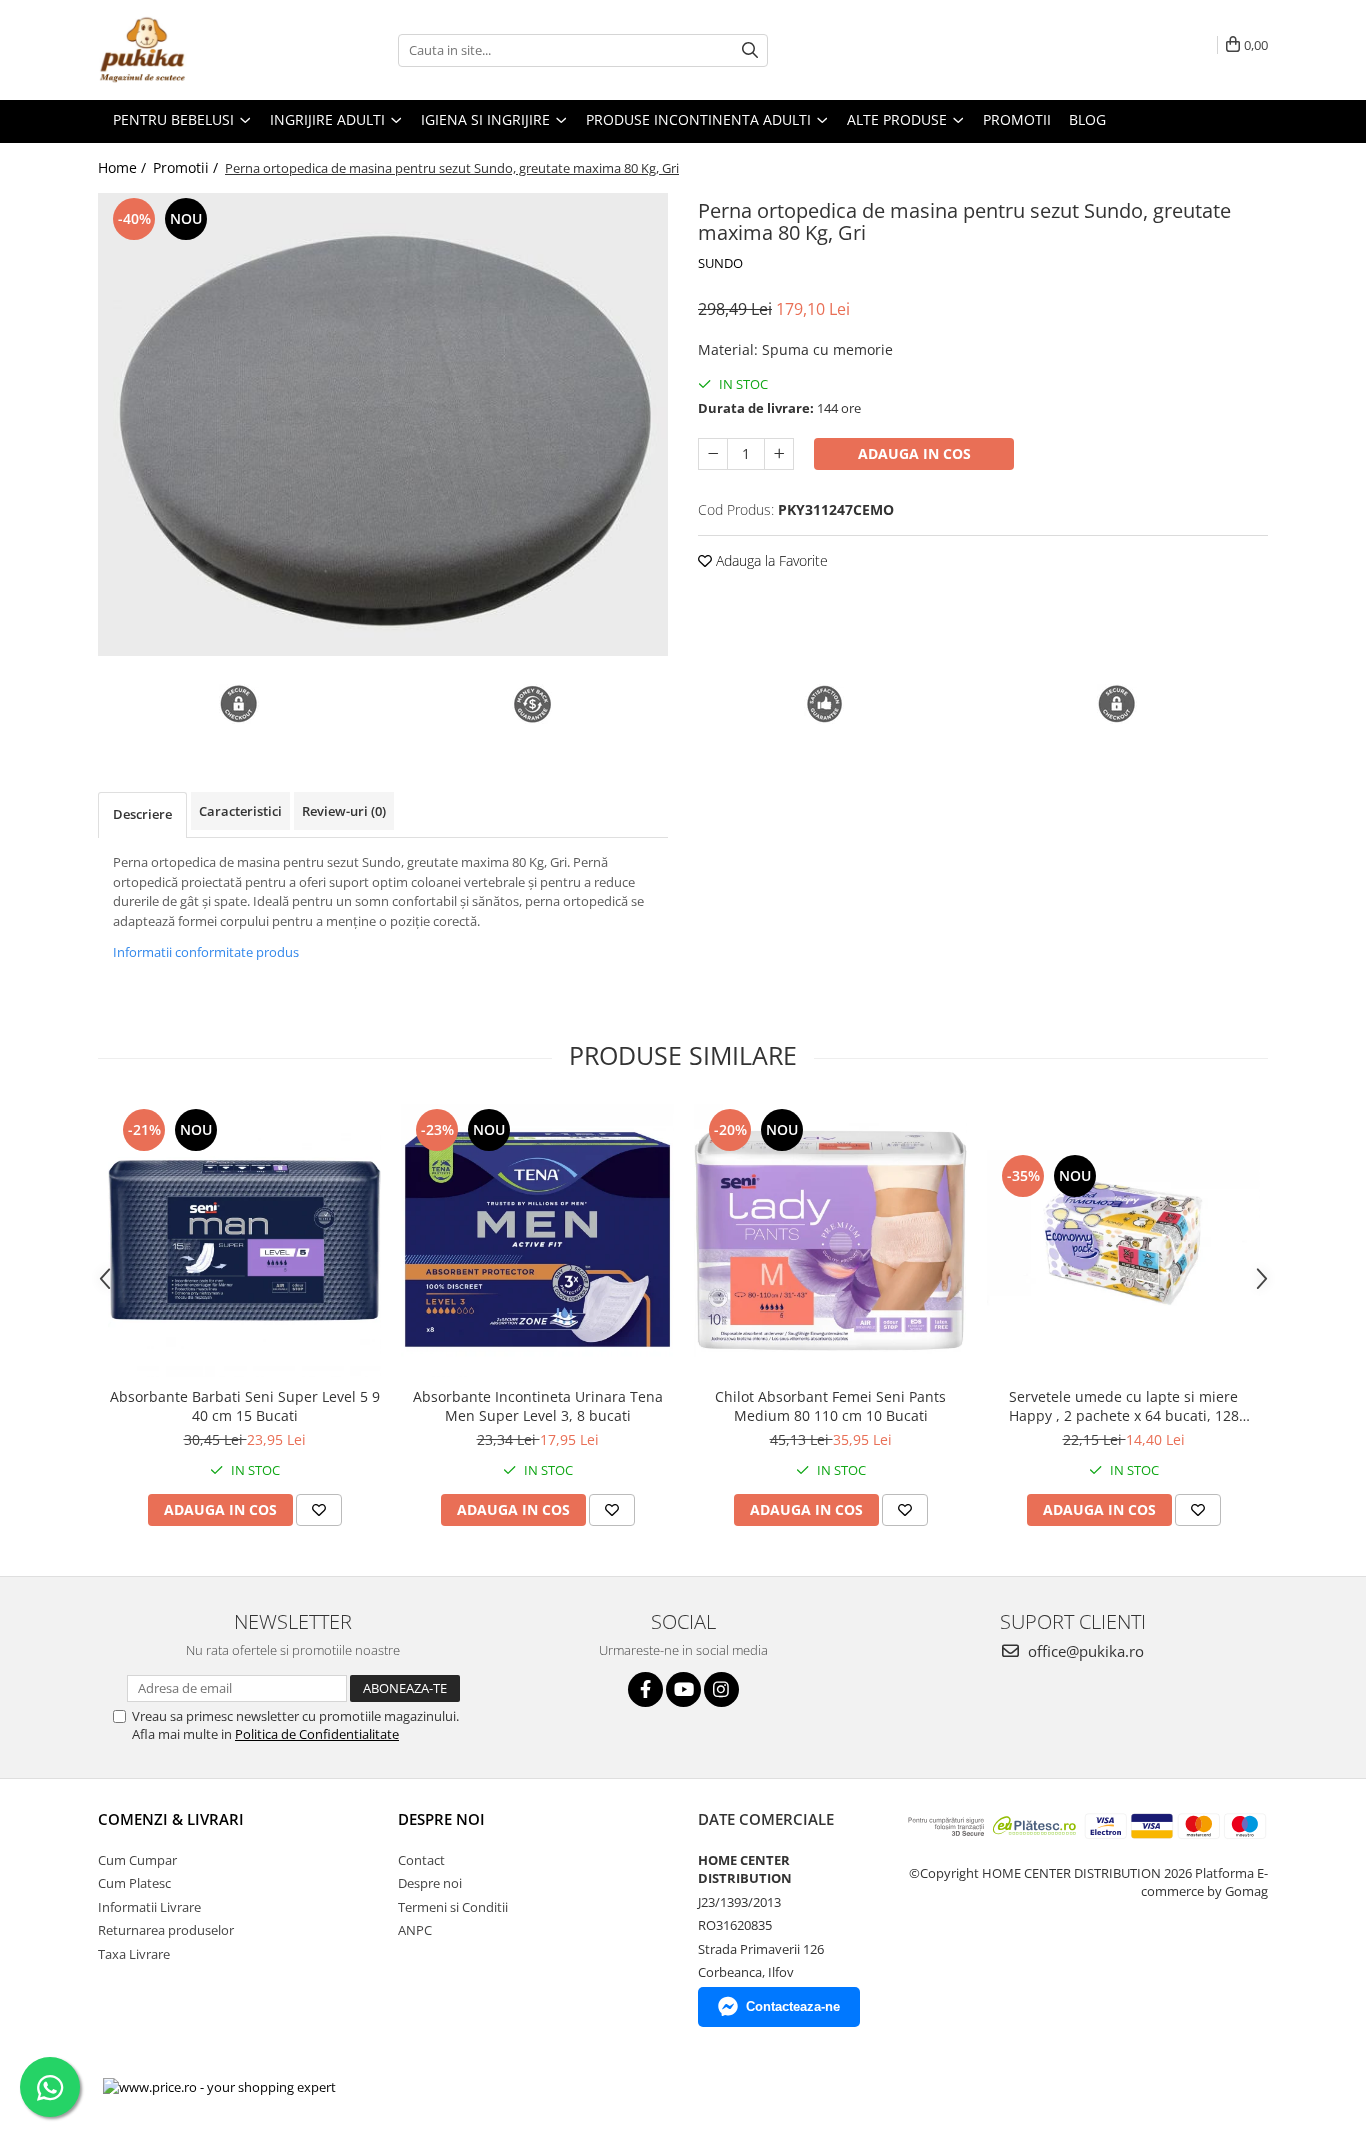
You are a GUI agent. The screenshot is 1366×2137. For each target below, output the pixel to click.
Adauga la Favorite (770, 560)
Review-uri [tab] (344, 811)
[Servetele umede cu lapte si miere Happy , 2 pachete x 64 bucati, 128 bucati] (1123, 1241)
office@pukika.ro (1084, 1651)
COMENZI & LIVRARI (171, 1819)
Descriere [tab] (142, 814)
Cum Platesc (134, 1883)
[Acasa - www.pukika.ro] (198, 50)
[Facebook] (645, 1689)
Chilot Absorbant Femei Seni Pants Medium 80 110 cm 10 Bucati (830, 1406)
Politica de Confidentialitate (317, 1734)
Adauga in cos (914, 453)
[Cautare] (750, 50)
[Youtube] (683, 1689)
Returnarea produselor (166, 1930)
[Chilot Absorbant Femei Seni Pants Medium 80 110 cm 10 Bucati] (830, 1240)
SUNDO (720, 263)
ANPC (415, 1930)
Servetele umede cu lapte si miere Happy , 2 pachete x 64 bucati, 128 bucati (1124, 1406)
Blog (1087, 119)
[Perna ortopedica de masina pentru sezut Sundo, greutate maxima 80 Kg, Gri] (383, 424)
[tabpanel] (383, 424)
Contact (421, 1860)
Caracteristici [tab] (240, 811)
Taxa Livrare (134, 1954)
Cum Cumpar (137, 1860)
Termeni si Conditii (453, 1907)
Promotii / (187, 167)
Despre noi (430, 1883)
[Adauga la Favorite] (319, 1510)
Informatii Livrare (149, 1907)
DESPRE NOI (441, 1819)
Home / (124, 167)
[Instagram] (721, 1689)
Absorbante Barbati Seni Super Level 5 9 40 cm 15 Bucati (245, 1406)
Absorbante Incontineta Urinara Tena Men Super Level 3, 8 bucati (538, 1406)
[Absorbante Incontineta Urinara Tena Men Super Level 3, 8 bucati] (537, 1240)
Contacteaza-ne (793, 2006)
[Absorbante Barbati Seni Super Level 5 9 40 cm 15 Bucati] (244, 1240)
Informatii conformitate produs (206, 952)
